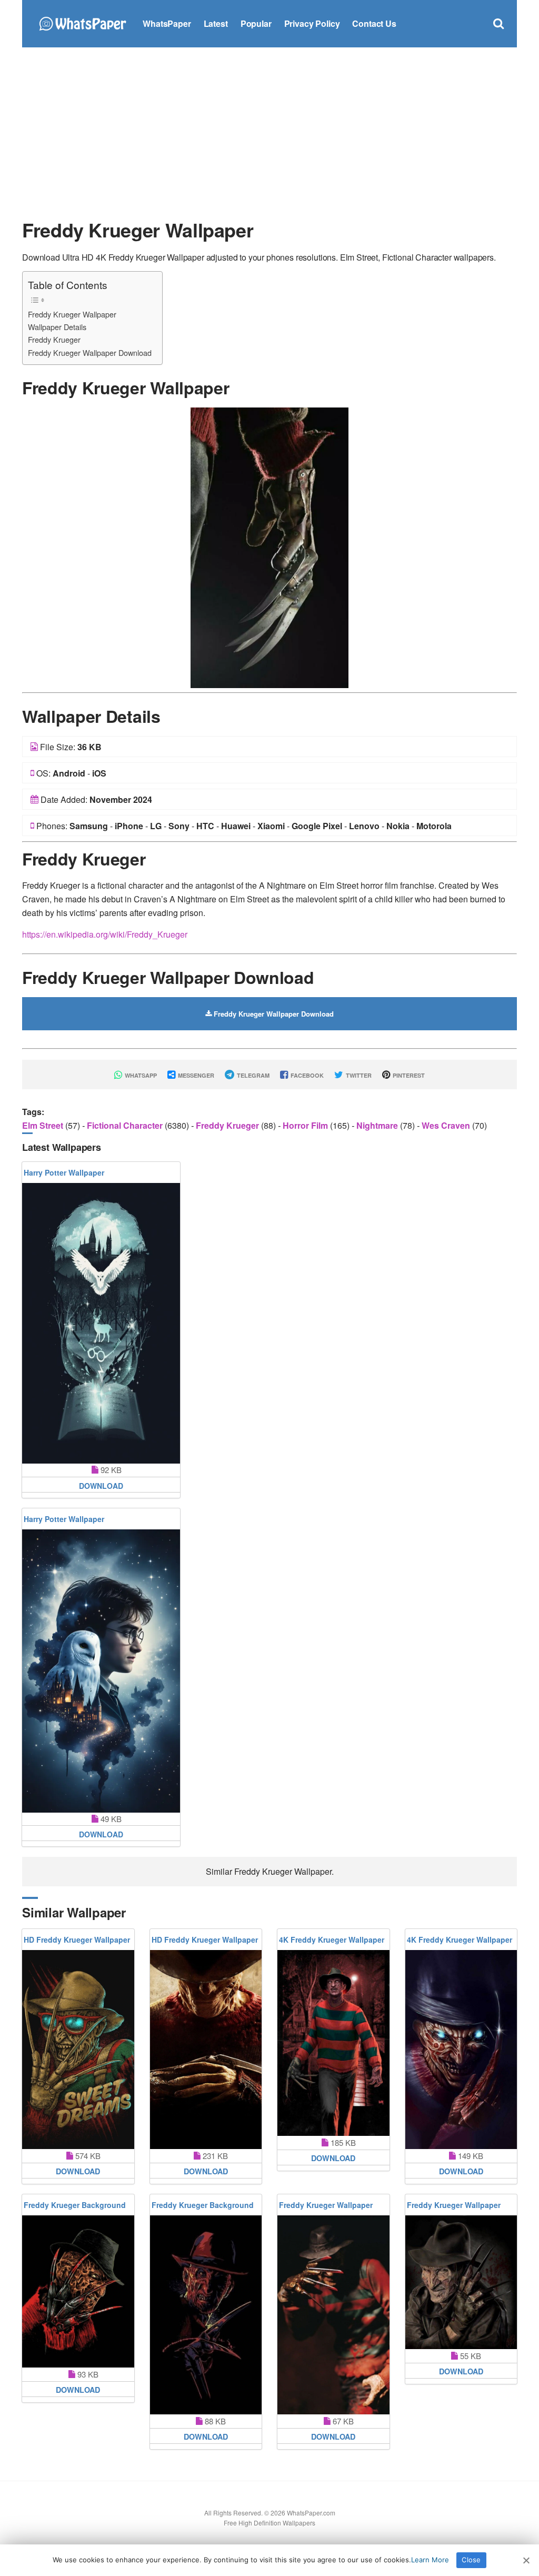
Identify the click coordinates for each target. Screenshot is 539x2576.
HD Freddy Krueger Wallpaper (77, 1940)
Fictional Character (126, 1125)
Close (471, 2560)
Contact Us (374, 23)
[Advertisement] (269, 132)
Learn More (430, 2560)
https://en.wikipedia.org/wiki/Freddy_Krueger (105, 934)
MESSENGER (195, 1075)
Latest (216, 23)
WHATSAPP (140, 1075)
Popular (256, 23)
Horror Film (306, 1125)
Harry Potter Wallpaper (64, 1172)
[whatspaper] (82, 22)
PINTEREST (408, 1075)
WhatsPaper (167, 23)
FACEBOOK (306, 1075)
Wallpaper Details (57, 327)
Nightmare (378, 1125)
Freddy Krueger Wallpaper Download (90, 352)
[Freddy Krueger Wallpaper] (269, 547)
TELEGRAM (252, 1075)
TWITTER (358, 1075)
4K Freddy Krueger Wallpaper (332, 1940)
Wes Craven (447, 1125)
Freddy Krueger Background (75, 2205)
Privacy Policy (312, 23)
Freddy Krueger (54, 339)
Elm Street (44, 1125)
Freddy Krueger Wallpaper (72, 314)
